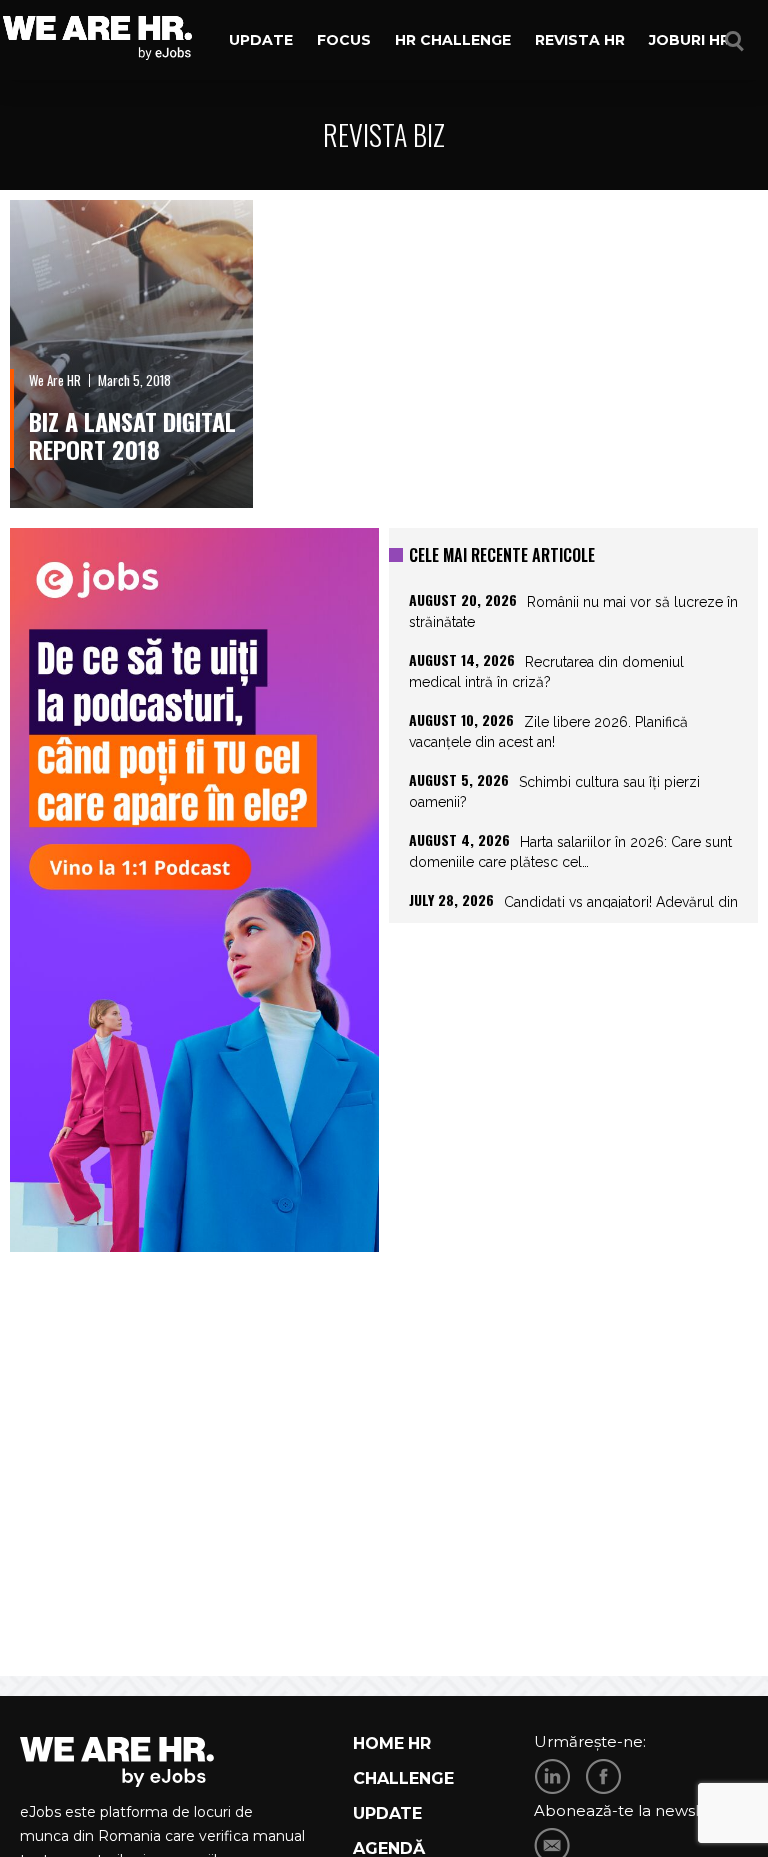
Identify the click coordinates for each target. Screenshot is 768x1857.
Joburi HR (689, 40)
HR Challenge (453, 40)
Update (261, 40)
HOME (378, 1743)
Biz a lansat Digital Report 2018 (132, 435)
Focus (344, 40)
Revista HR (580, 40)
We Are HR (55, 380)
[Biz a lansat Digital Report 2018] (131, 354)
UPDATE (387, 1813)
